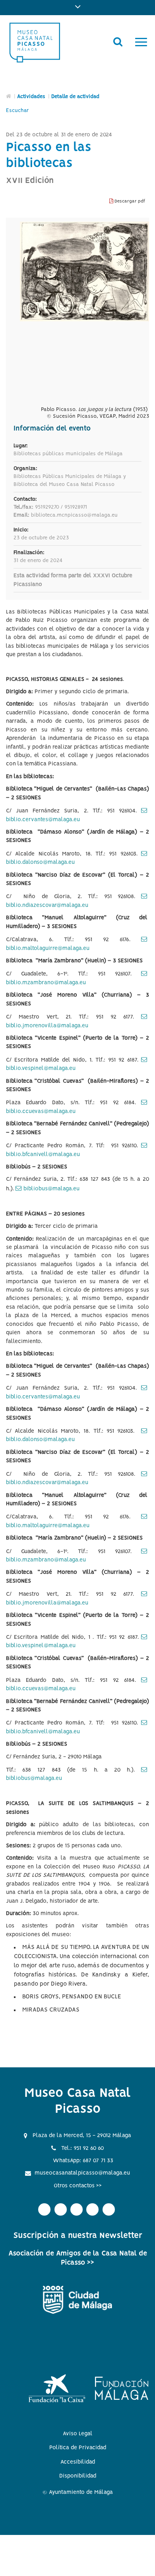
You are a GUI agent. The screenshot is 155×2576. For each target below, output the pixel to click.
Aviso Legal (78, 2434)
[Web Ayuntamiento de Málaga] (77, 2300)
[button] (77, 8)
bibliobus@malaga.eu (51, 1189)
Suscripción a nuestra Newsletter (78, 2236)
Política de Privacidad (78, 2448)
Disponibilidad (78, 2476)
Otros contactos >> (78, 2186)
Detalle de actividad (75, 97)
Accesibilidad (78, 2462)
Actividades (31, 97)
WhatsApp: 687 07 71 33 (83, 2161)
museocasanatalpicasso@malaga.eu (82, 2173)
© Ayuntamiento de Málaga (78, 2492)
